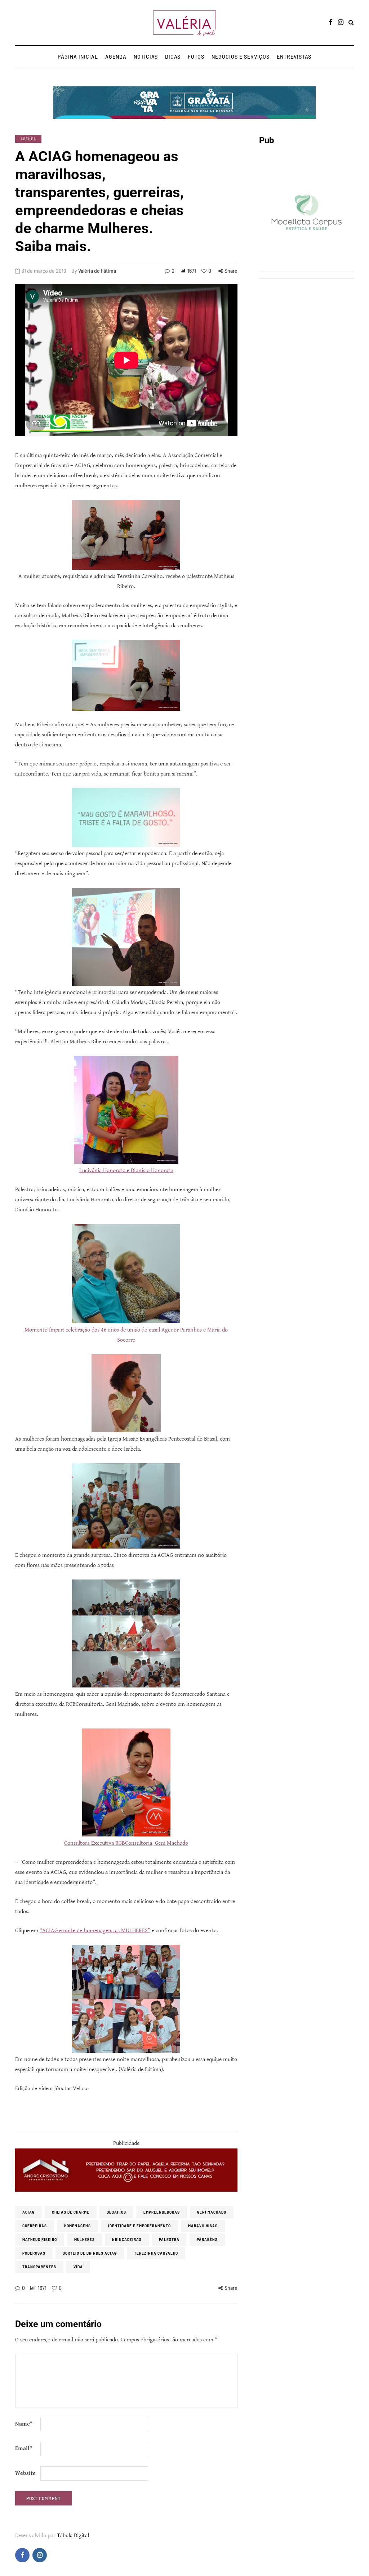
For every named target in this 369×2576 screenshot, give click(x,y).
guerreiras (35, 2226)
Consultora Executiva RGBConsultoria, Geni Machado (126, 1843)
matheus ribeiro (40, 2240)
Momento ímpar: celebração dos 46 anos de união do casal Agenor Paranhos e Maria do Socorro (126, 1335)
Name (24, 2424)
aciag (28, 2212)
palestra (169, 2240)
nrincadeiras (127, 2240)
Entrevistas (294, 57)
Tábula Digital (73, 2536)
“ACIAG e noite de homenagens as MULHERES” (95, 1931)
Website (25, 2473)
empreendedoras (162, 2212)
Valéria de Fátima (97, 271)
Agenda (116, 57)
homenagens (77, 2226)
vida (78, 2267)
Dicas (173, 57)
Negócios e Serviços (241, 57)
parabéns (207, 2240)
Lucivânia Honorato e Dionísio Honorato (126, 1171)
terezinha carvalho (156, 2253)
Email (24, 2448)
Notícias (146, 57)
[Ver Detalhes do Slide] (126, 2170)
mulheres (85, 2240)
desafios (116, 2212)
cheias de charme (71, 2212)
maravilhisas (203, 2226)
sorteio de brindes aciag (90, 2253)
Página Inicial (78, 57)
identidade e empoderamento (139, 2226)
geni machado (212, 2212)
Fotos (196, 57)
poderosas (34, 2253)
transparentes (39, 2267)
